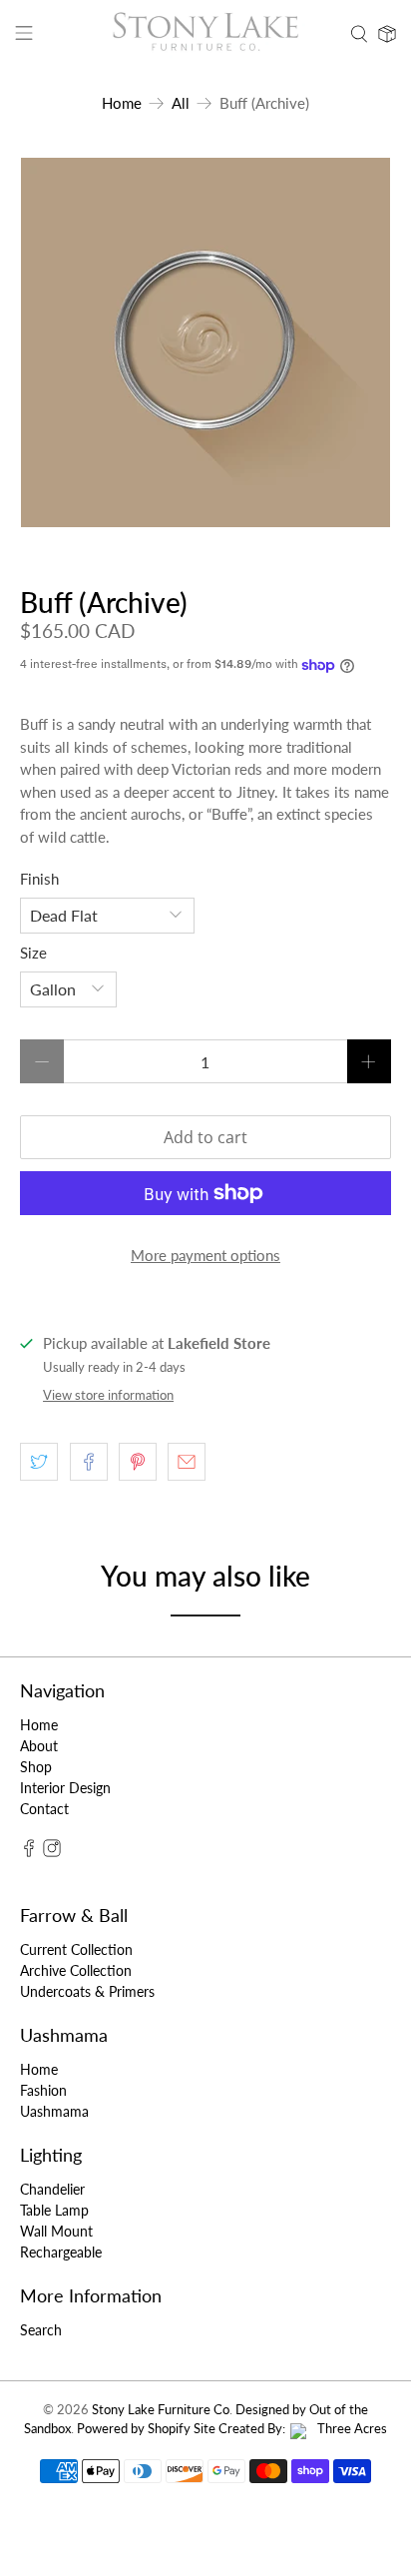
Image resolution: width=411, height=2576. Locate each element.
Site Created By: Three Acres (290, 2429)
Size (33, 953)
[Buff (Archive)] (205, 342)
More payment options (205, 1255)
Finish (39, 879)
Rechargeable (61, 2252)
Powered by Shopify (134, 2429)
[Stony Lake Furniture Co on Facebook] (29, 1852)
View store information (108, 1395)
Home (122, 103)
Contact (44, 1809)
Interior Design (65, 1788)
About (39, 1746)
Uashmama (54, 2111)
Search (41, 2330)
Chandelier (52, 2189)
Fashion (43, 2090)
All (181, 103)
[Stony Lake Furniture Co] (205, 34)
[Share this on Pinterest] (138, 1462)
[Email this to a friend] (187, 1462)
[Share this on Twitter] (39, 1462)
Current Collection (76, 1949)
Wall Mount (56, 2231)
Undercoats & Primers (87, 1991)
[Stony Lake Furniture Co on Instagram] (52, 1852)
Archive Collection (76, 1970)
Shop (36, 1767)
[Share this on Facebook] (89, 1462)
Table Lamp (54, 2210)
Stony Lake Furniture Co (161, 2410)
